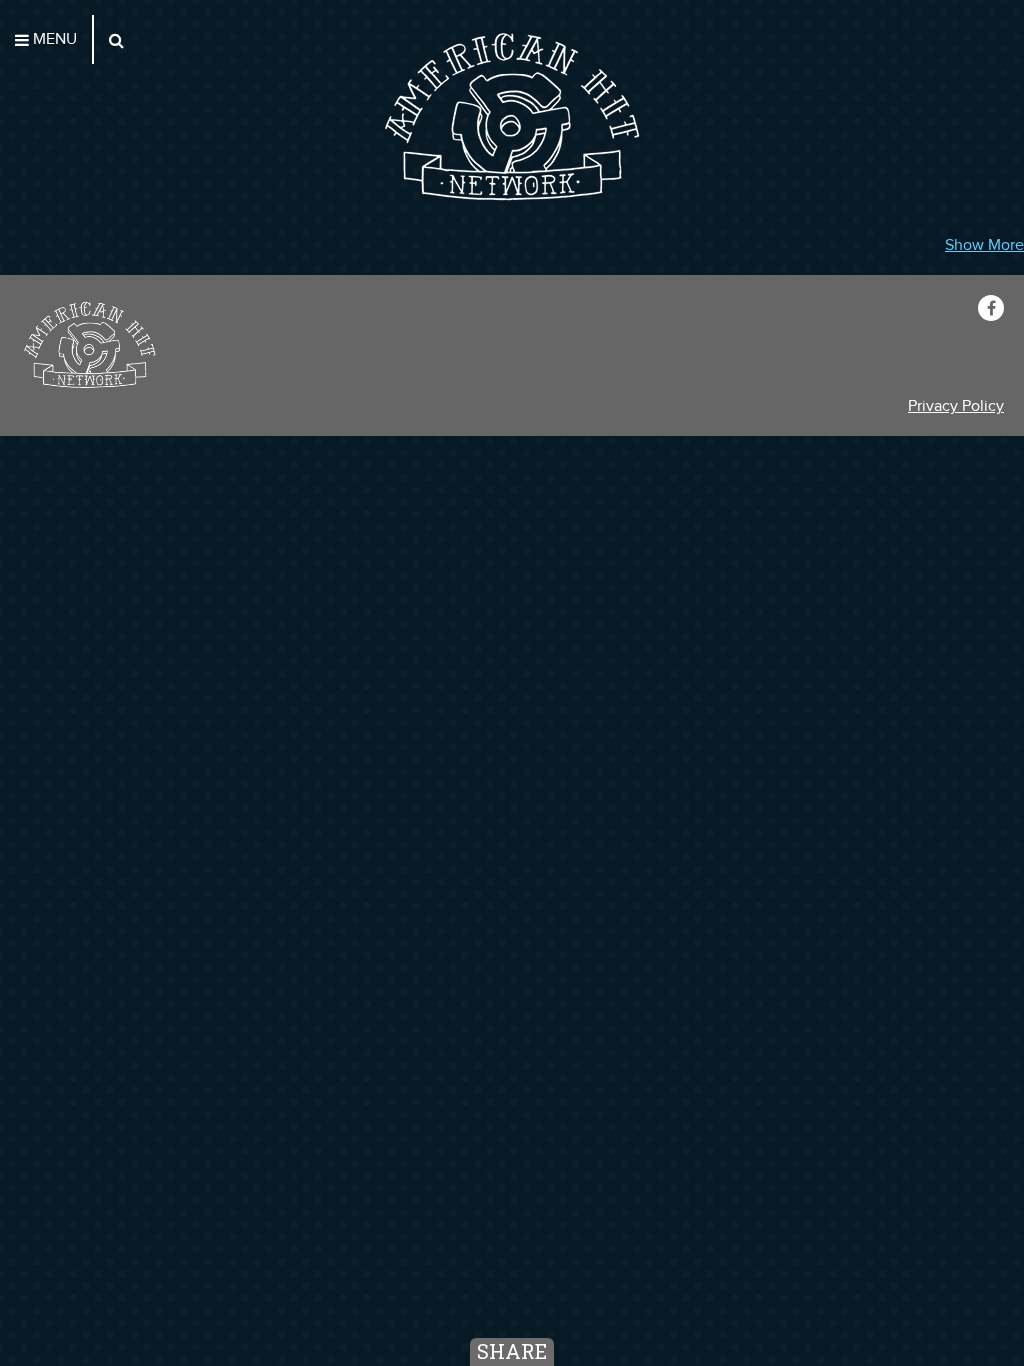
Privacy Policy (956, 406)
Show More (984, 245)
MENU (53, 39)
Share (512, 1351)
